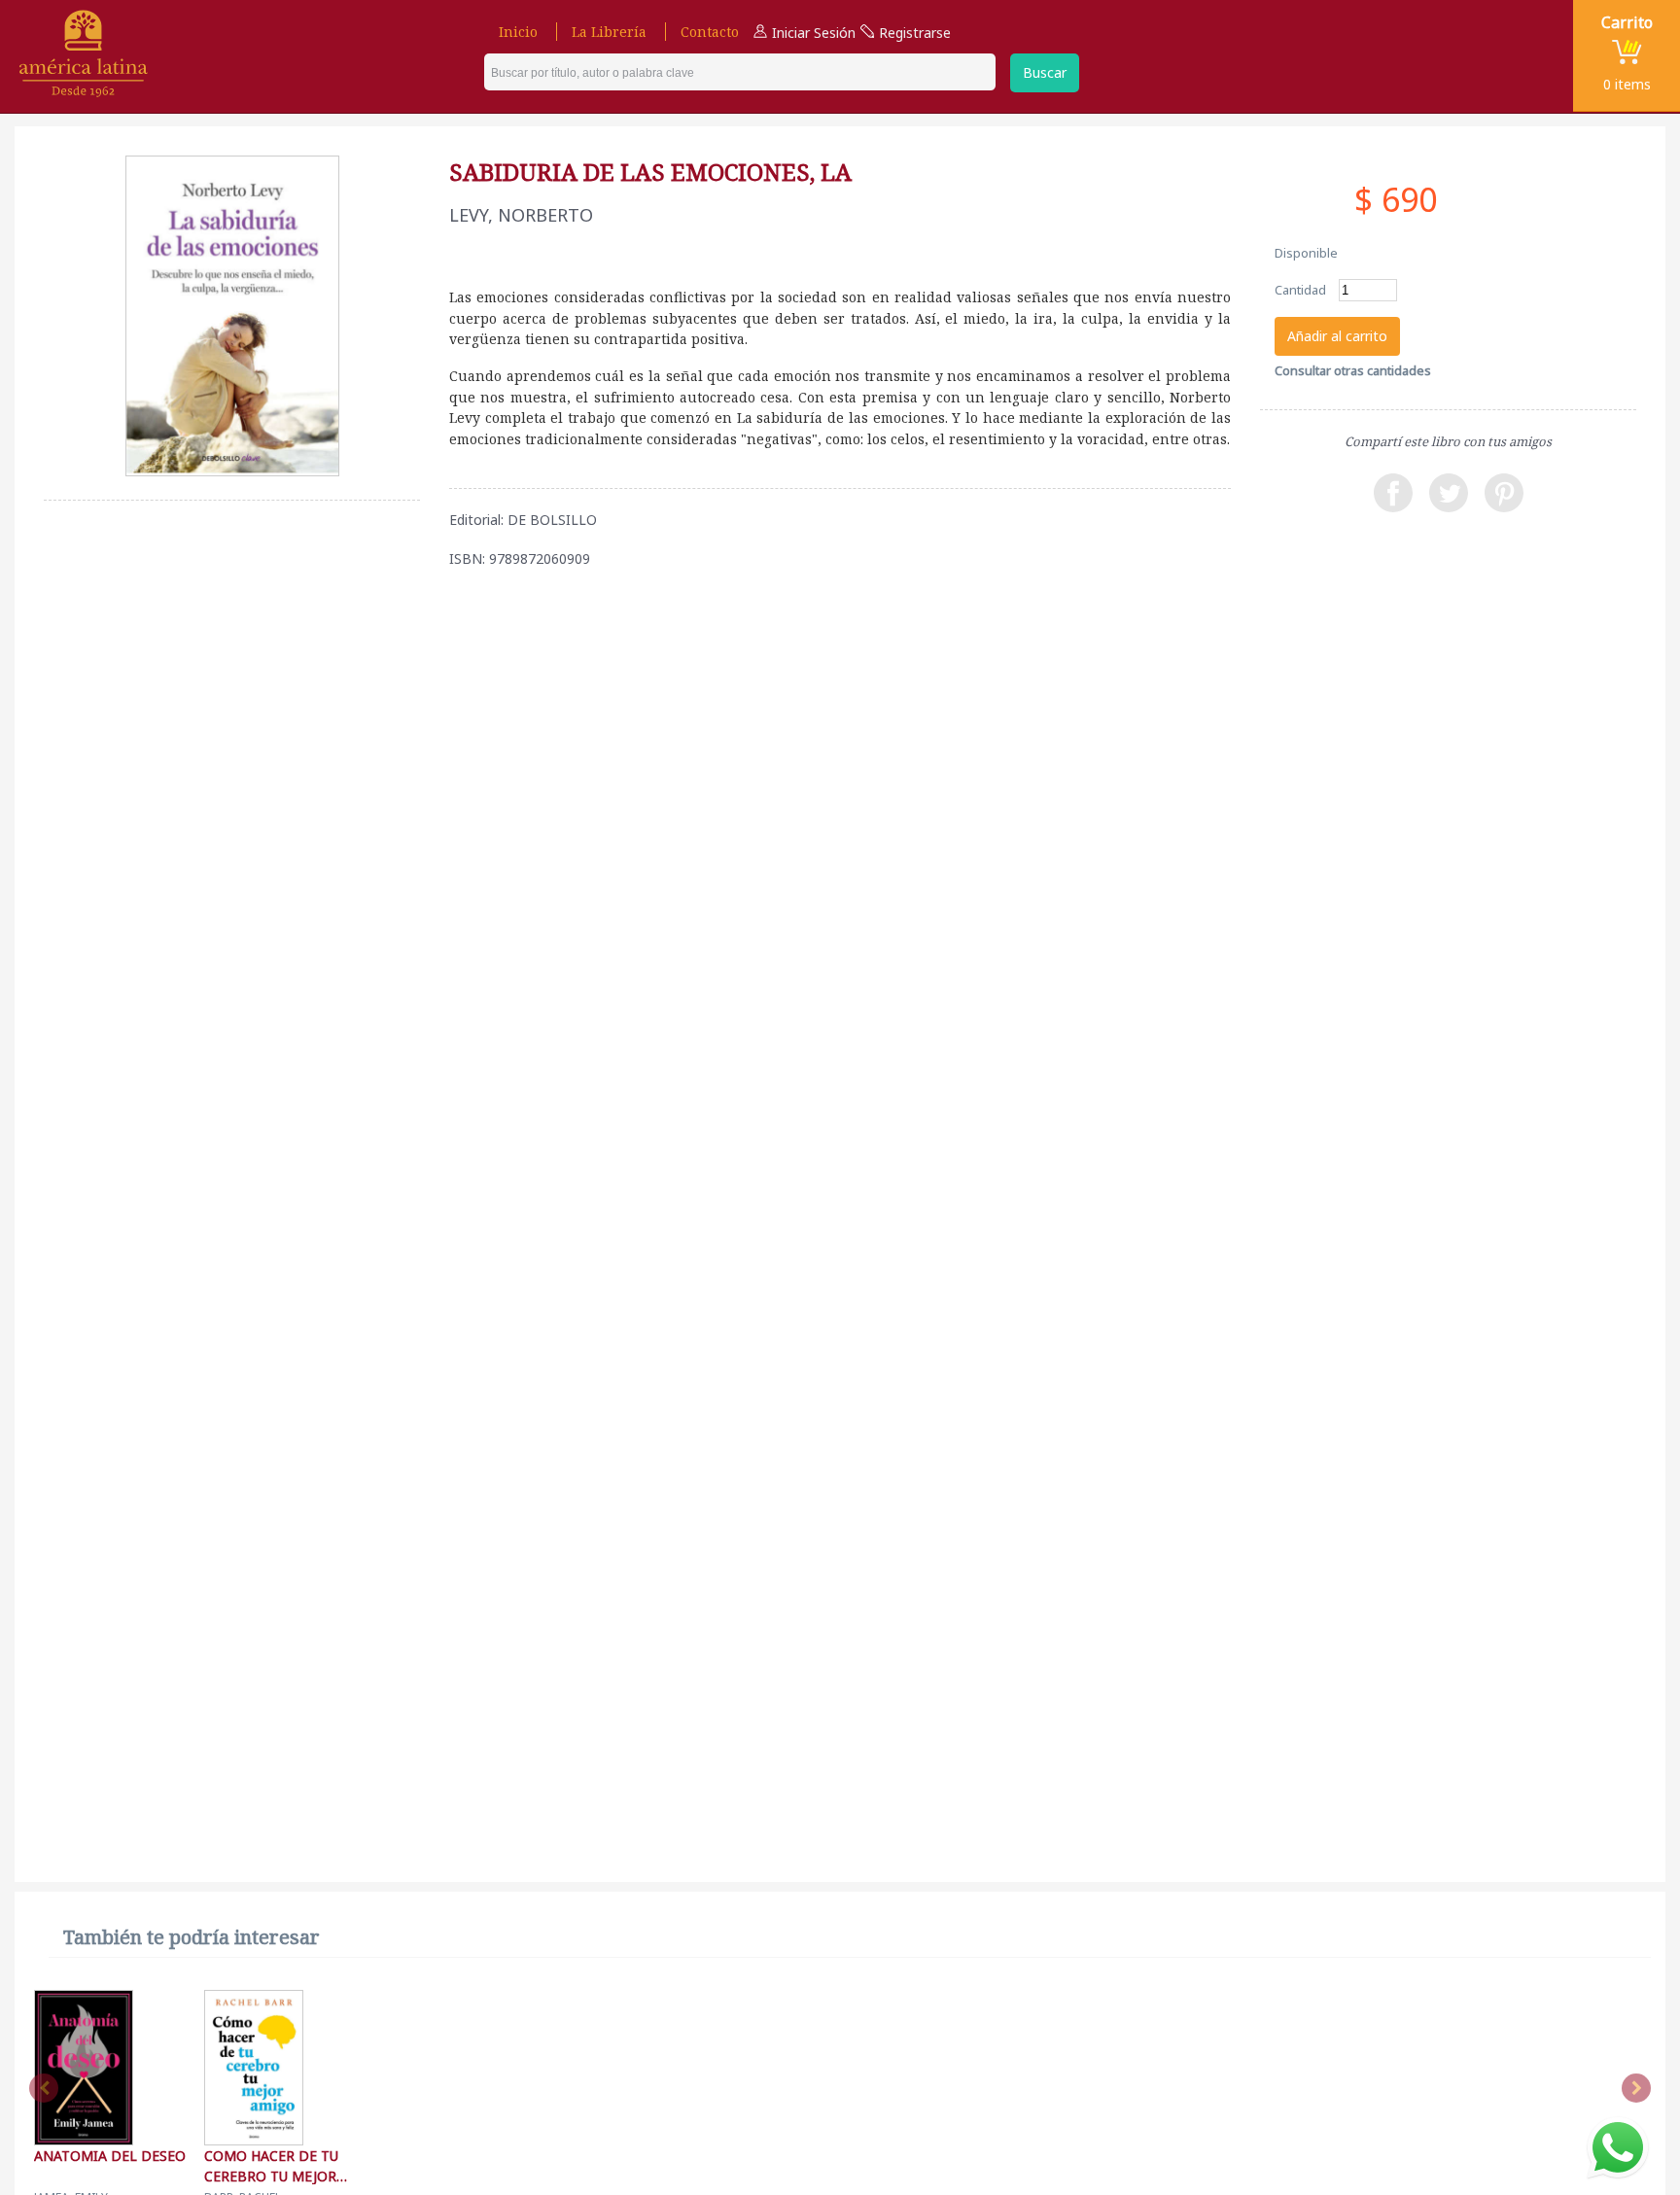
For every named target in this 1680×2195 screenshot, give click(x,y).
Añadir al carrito (1337, 336)
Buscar (1045, 72)
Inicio (518, 32)
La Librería (609, 32)
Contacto (710, 32)
